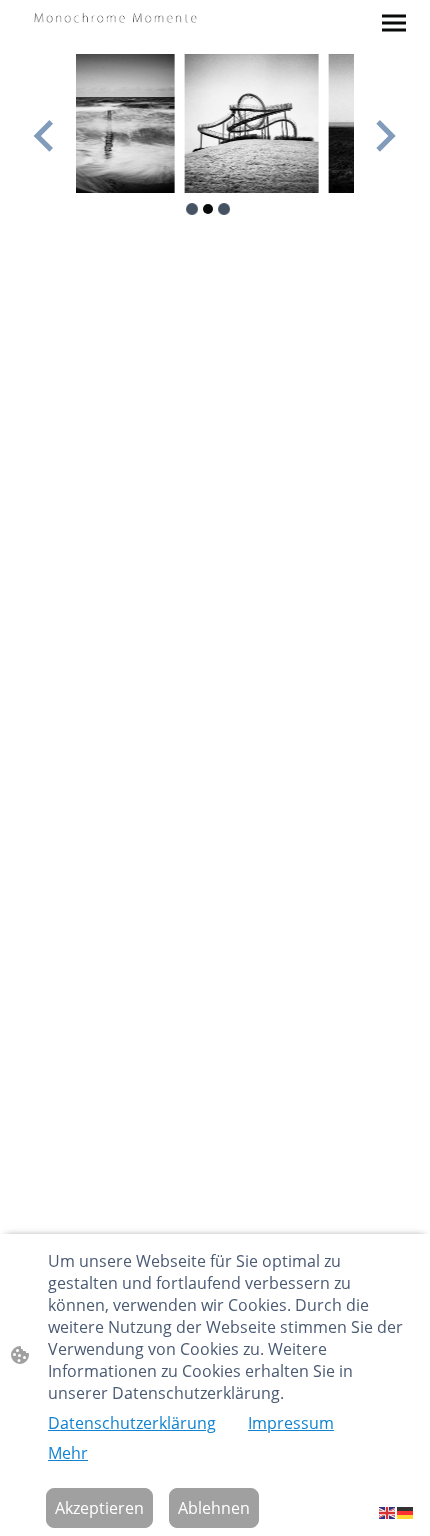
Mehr (68, 1453)
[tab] (192, 209)
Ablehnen (214, 1508)
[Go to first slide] (383, 135)
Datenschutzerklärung (132, 1423)
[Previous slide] (45, 135)
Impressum (291, 1423)
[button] (388, 1511)
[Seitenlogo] (115, 16)
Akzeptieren (99, 1508)
